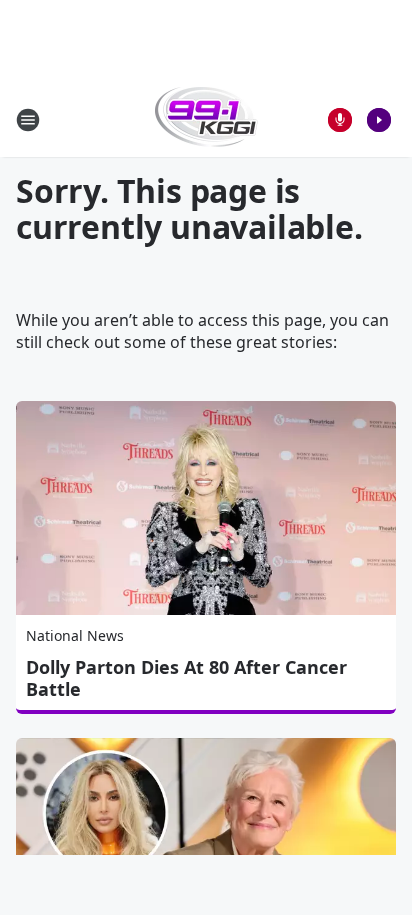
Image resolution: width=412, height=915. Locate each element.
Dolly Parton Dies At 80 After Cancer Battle (186, 678)
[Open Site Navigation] (28, 120)
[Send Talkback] (340, 120)
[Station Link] (206, 119)
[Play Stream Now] (379, 120)
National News (75, 635)
